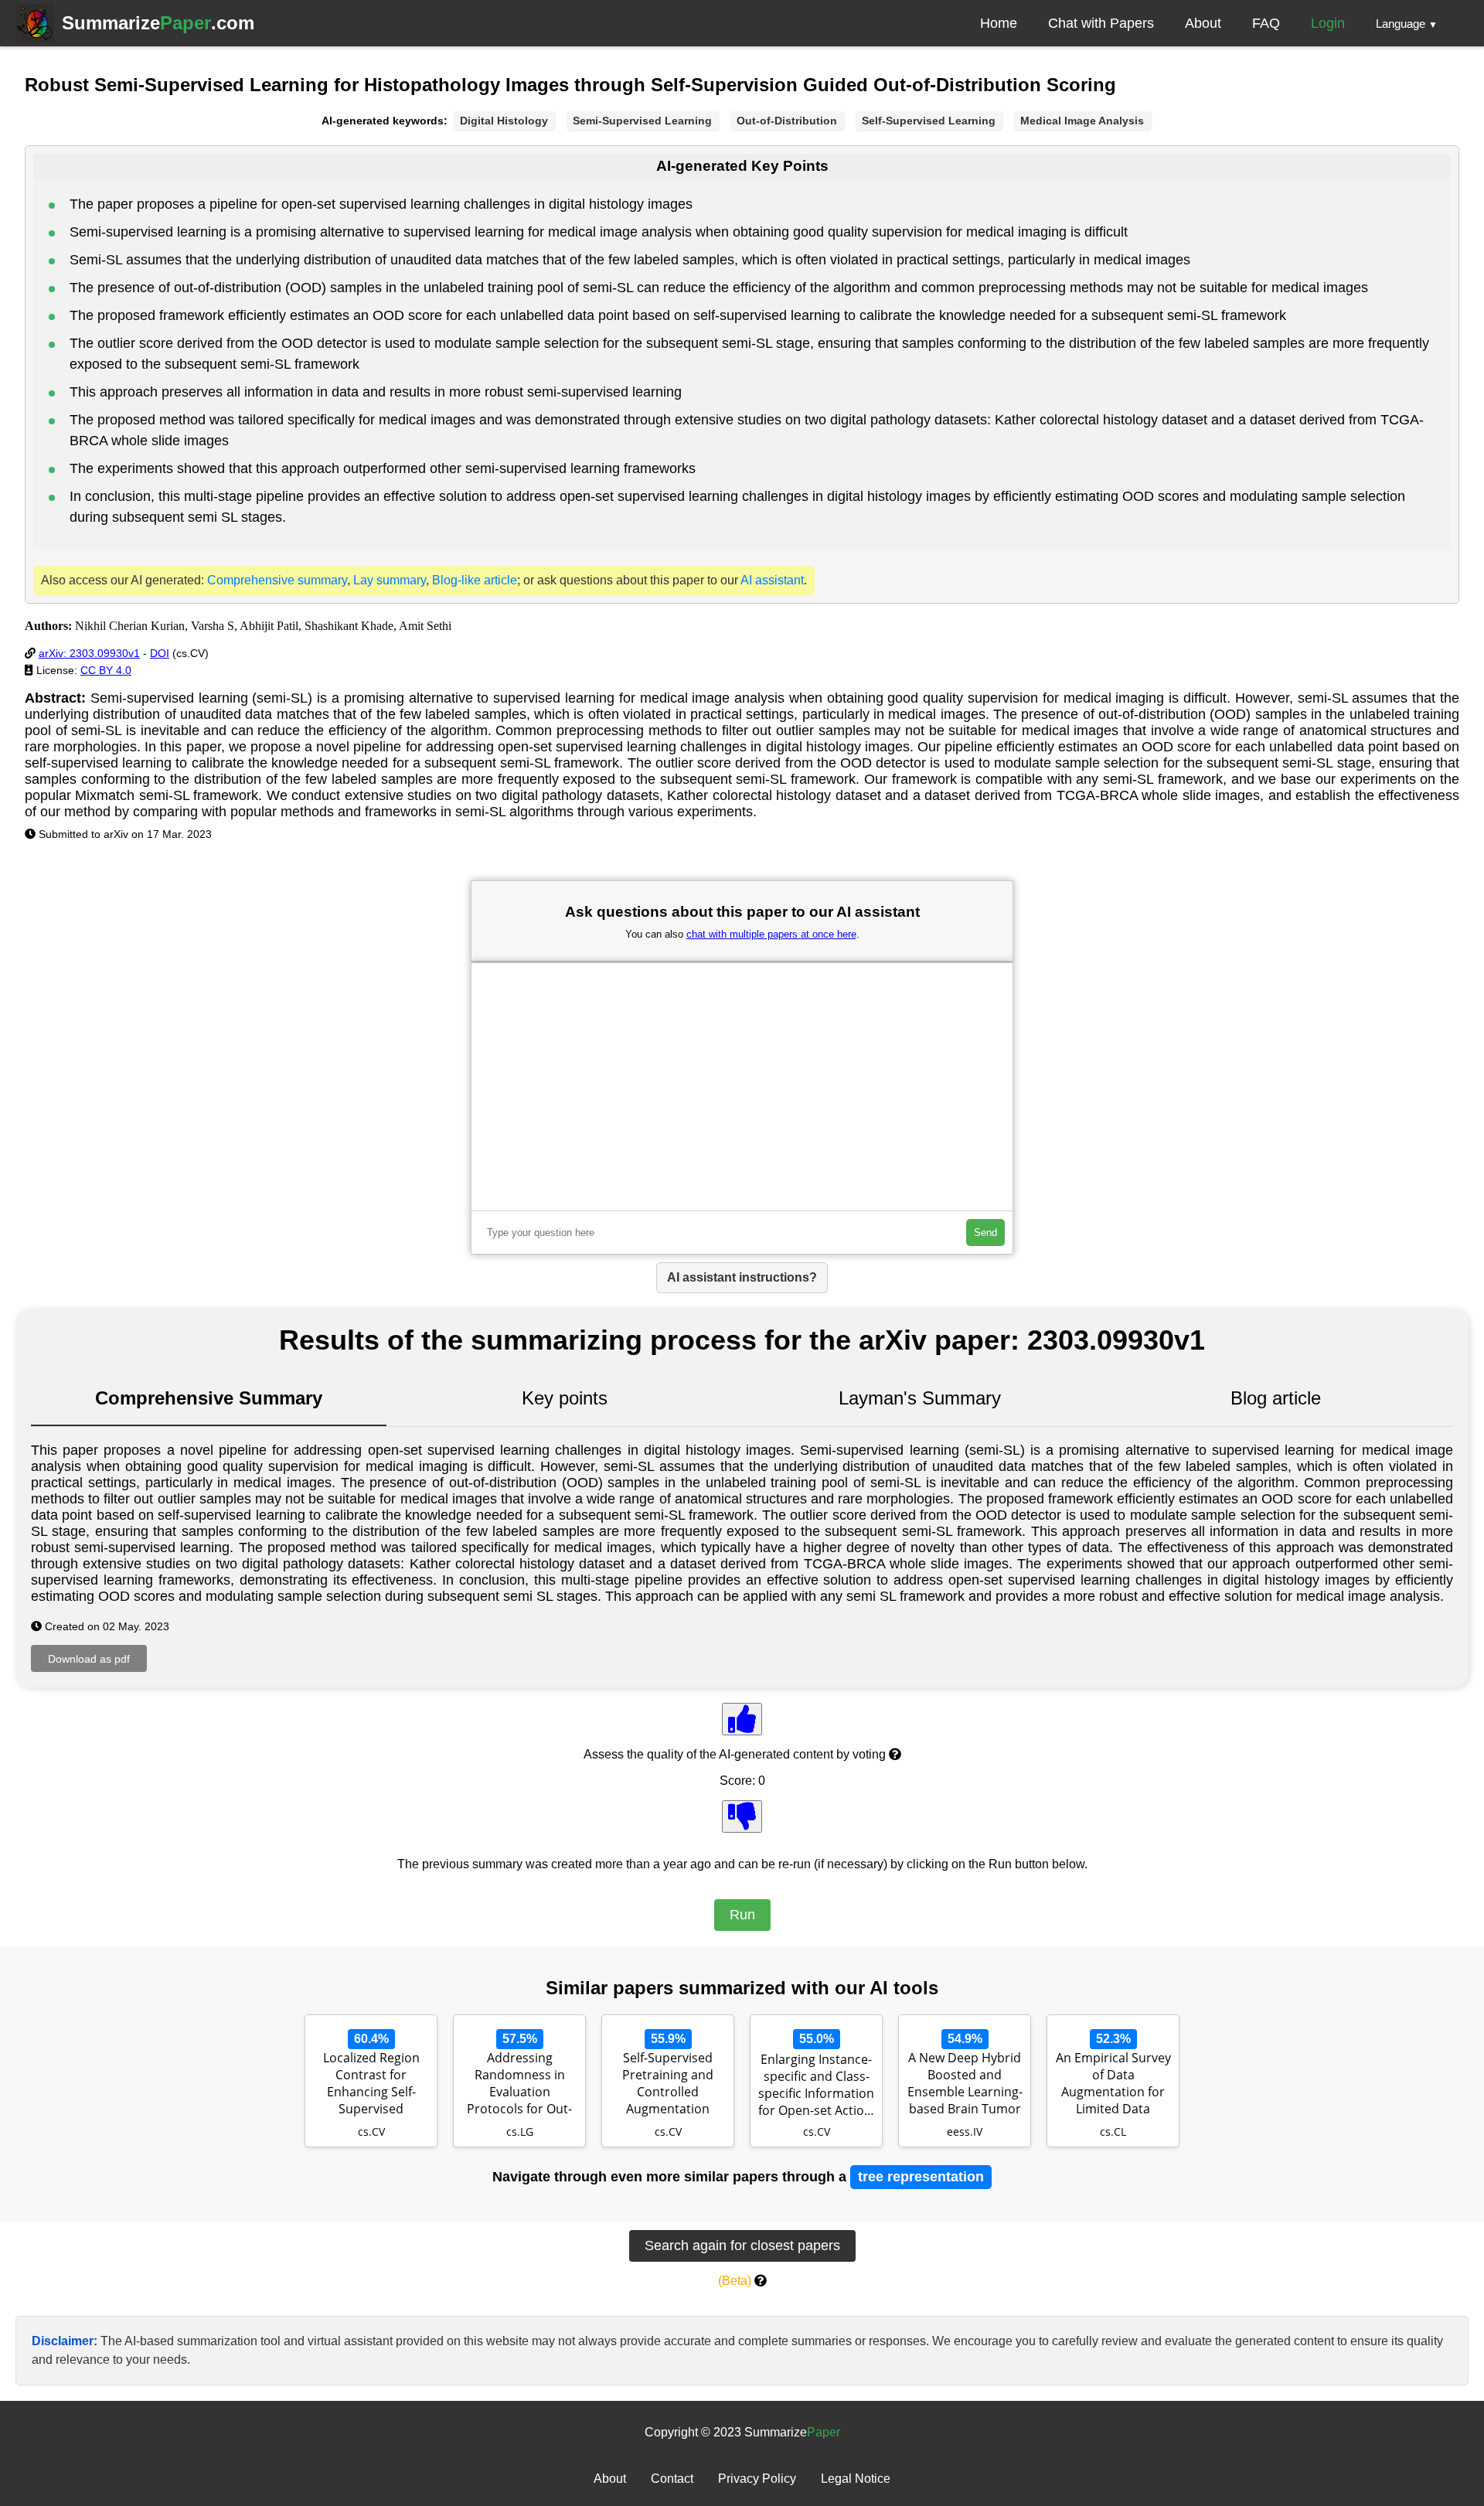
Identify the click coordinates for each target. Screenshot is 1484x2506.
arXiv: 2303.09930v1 (89, 653)
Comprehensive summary (277, 580)
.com (158, 23)
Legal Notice (856, 2479)
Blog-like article (475, 580)
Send (985, 1233)
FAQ (1266, 23)
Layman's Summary (920, 1398)
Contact (672, 2479)
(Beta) (735, 2281)
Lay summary (390, 580)
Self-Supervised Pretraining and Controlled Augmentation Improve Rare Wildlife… (668, 2085)
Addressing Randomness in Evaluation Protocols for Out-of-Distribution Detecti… (519, 2085)
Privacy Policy (757, 2479)
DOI (160, 653)
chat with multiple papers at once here (771, 934)
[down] (742, 1817)
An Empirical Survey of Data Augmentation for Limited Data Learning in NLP (1113, 2085)
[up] (742, 1719)
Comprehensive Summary (209, 1398)
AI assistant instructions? (742, 1277)
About (1203, 23)
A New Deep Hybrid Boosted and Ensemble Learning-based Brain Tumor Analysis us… (965, 2085)
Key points (565, 1398)
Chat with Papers (1101, 23)
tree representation (921, 2177)
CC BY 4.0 (106, 670)
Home (999, 23)
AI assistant (772, 580)
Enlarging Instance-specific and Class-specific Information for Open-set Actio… (816, 2085)
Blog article (1276, 1398)
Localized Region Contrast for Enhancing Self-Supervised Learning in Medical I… (371, 2085)
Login (1328, 23)
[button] (1407, 23)
